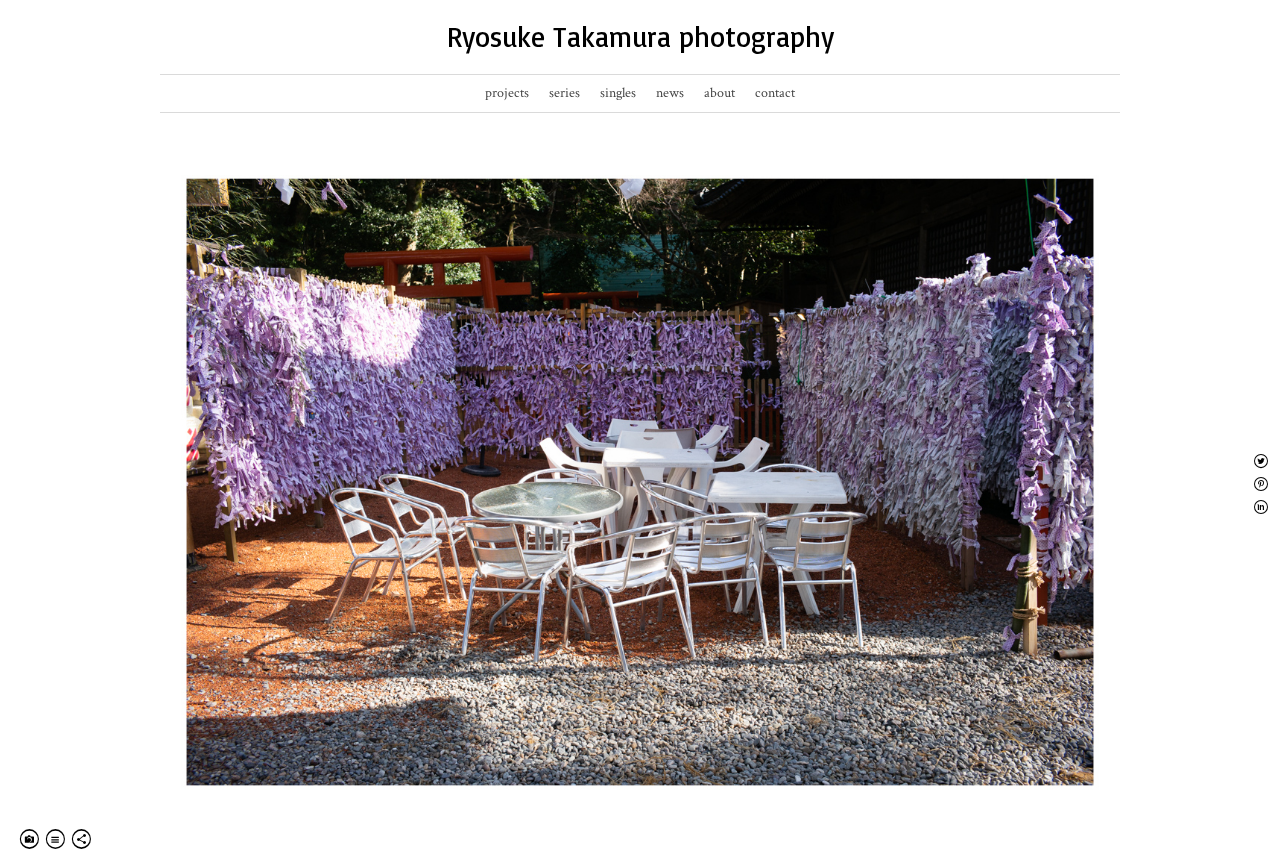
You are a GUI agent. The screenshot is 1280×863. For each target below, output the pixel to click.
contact (775, 93)
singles (618, 93)
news (670, 93)
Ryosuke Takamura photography (640, 36)
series (564, 93)
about (719, 93)
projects (507, 93)
